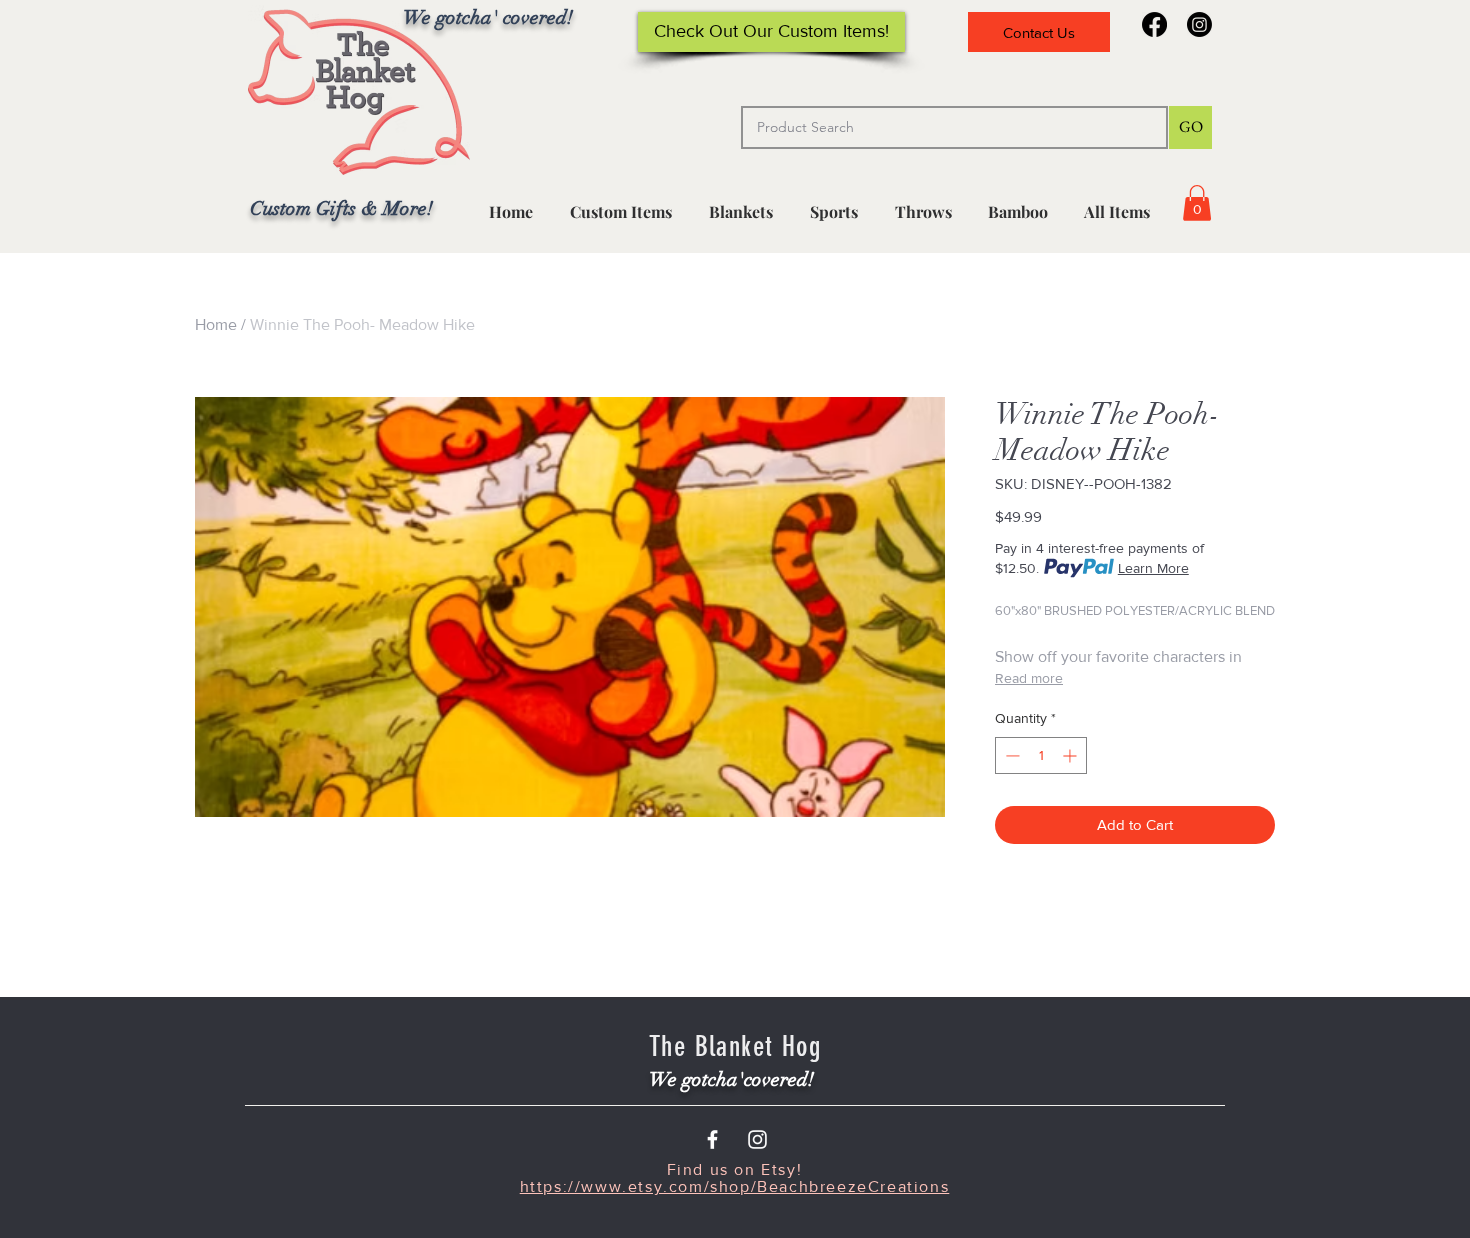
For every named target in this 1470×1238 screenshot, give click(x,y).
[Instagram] (1199, 24)
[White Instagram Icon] (757, 1139)
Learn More (1153, 568)
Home (216, 324)
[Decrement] (1010, 755)
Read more (1029, 678)
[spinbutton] (1041, 755)
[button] (833, 203)
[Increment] (1071, 755)
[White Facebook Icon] (712, 1139)
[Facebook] (1154, 24)
